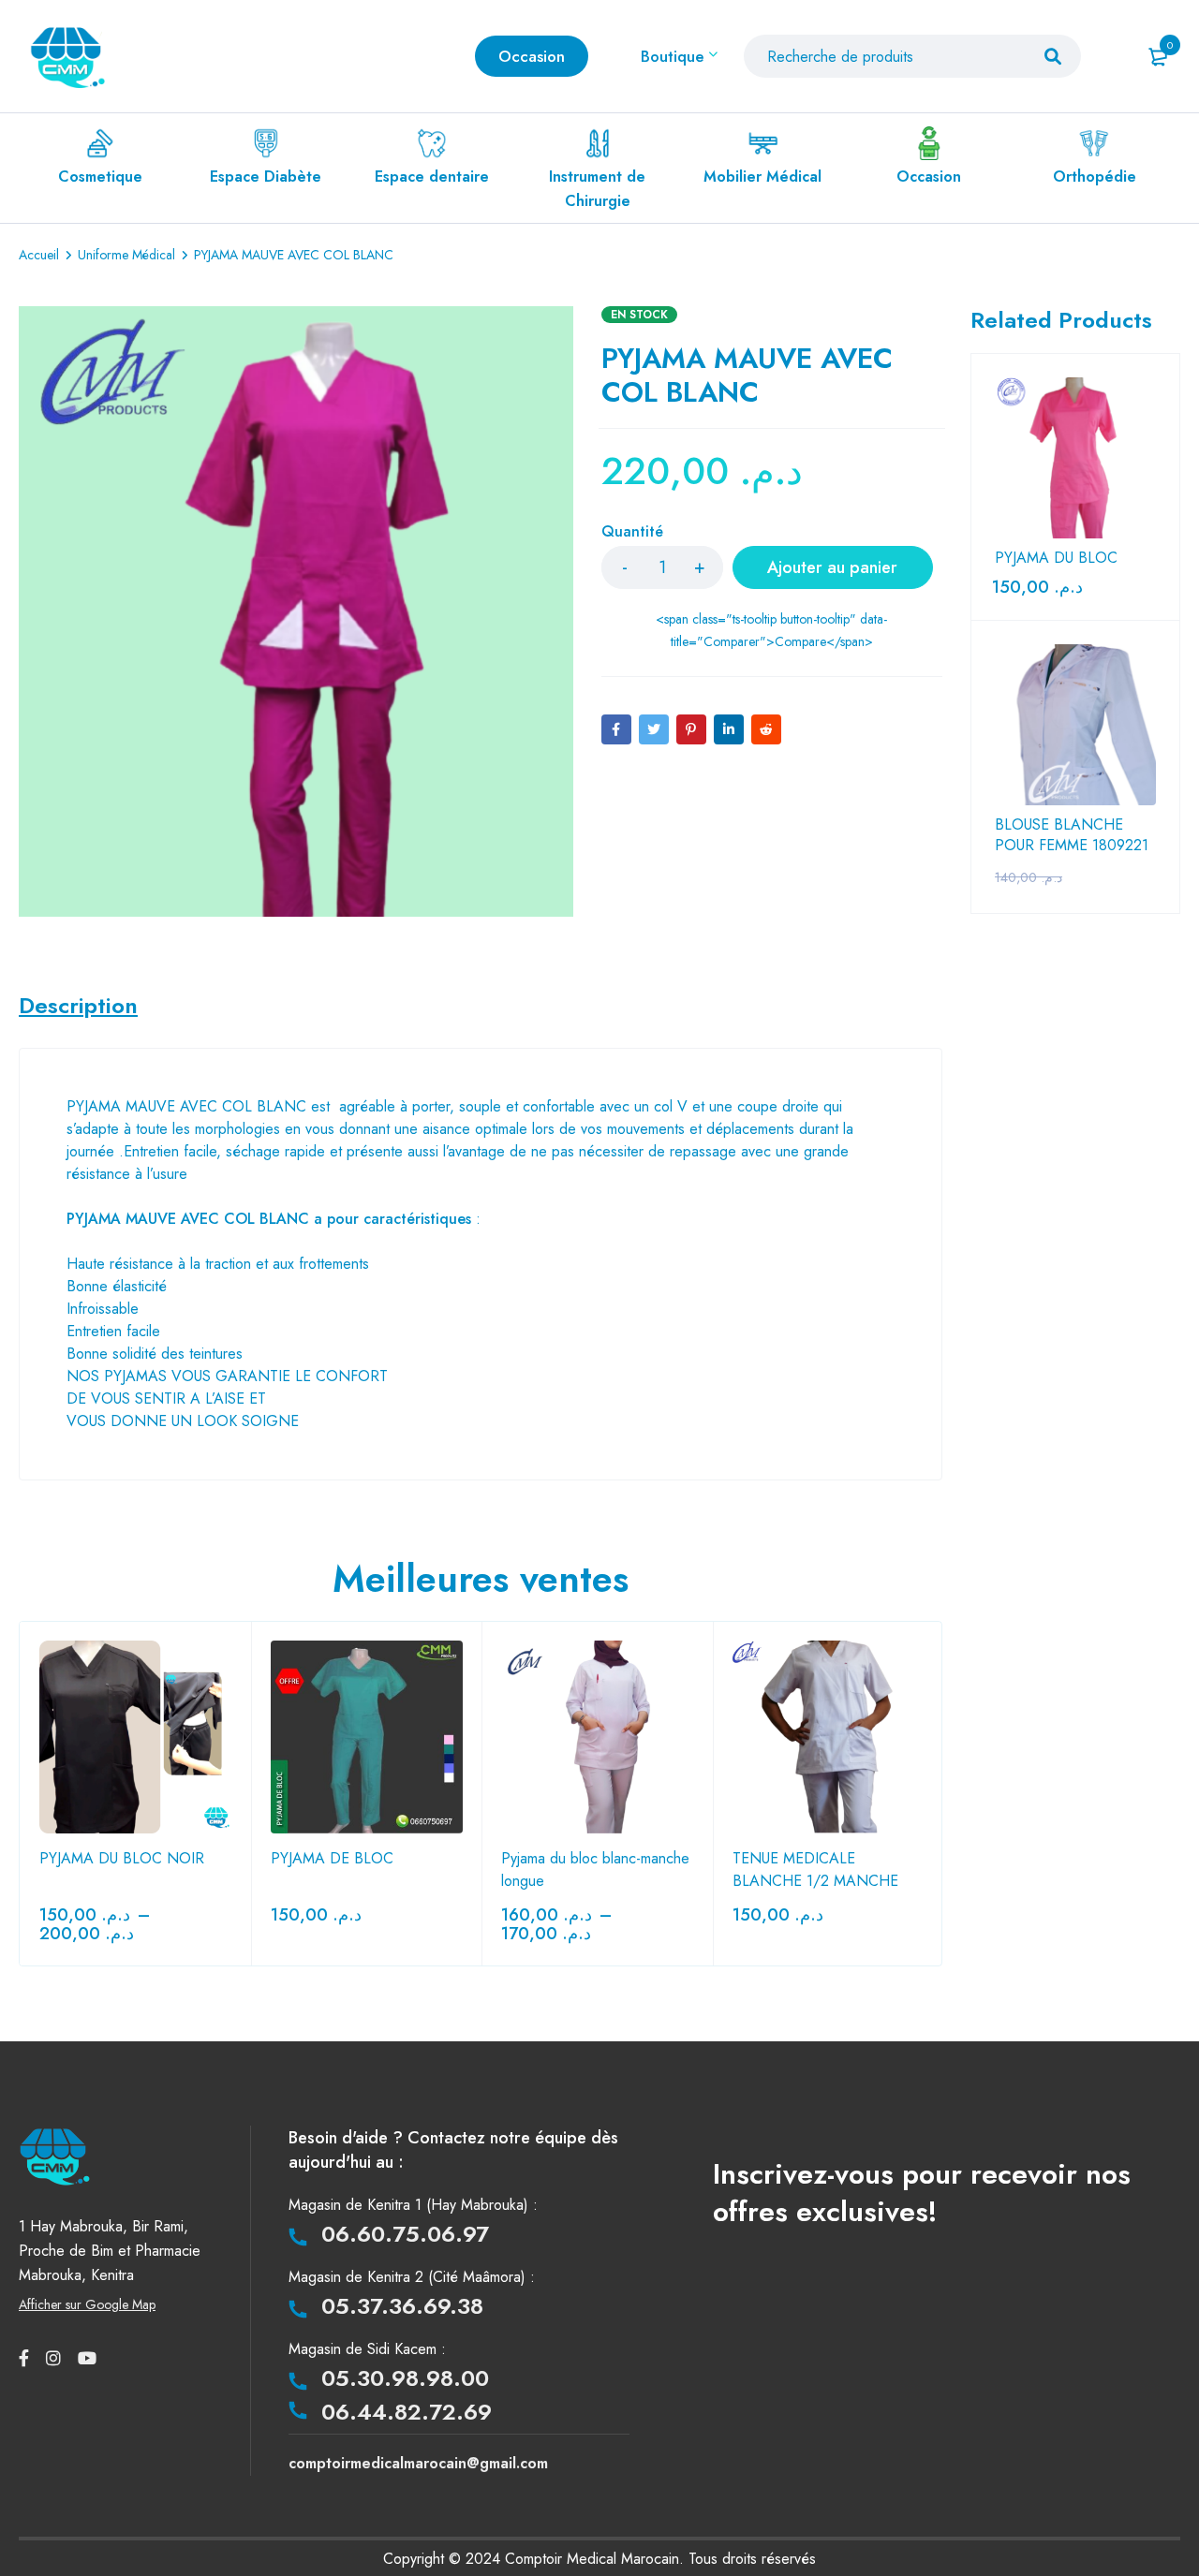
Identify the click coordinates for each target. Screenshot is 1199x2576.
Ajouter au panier (832, 567)
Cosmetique (100, 177)
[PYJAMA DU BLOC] (1075, 458)
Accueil (39, 255)
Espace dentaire (432, 177)
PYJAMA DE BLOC (332, 1858)
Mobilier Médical (762, 177)
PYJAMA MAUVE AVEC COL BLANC (186, 1106)
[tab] (78, 1006)
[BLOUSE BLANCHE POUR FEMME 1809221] (1075, 725)
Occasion (929, 177)
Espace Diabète (266, 177)
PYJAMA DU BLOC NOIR (122, 1858)
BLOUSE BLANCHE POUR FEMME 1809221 (1072, 835)
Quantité (632, 532)
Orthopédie (1095, 177)
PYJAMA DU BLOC (1056, 558)
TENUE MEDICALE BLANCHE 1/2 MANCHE (815, 1869)
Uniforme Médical (126, 255)
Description (78, 1006)
